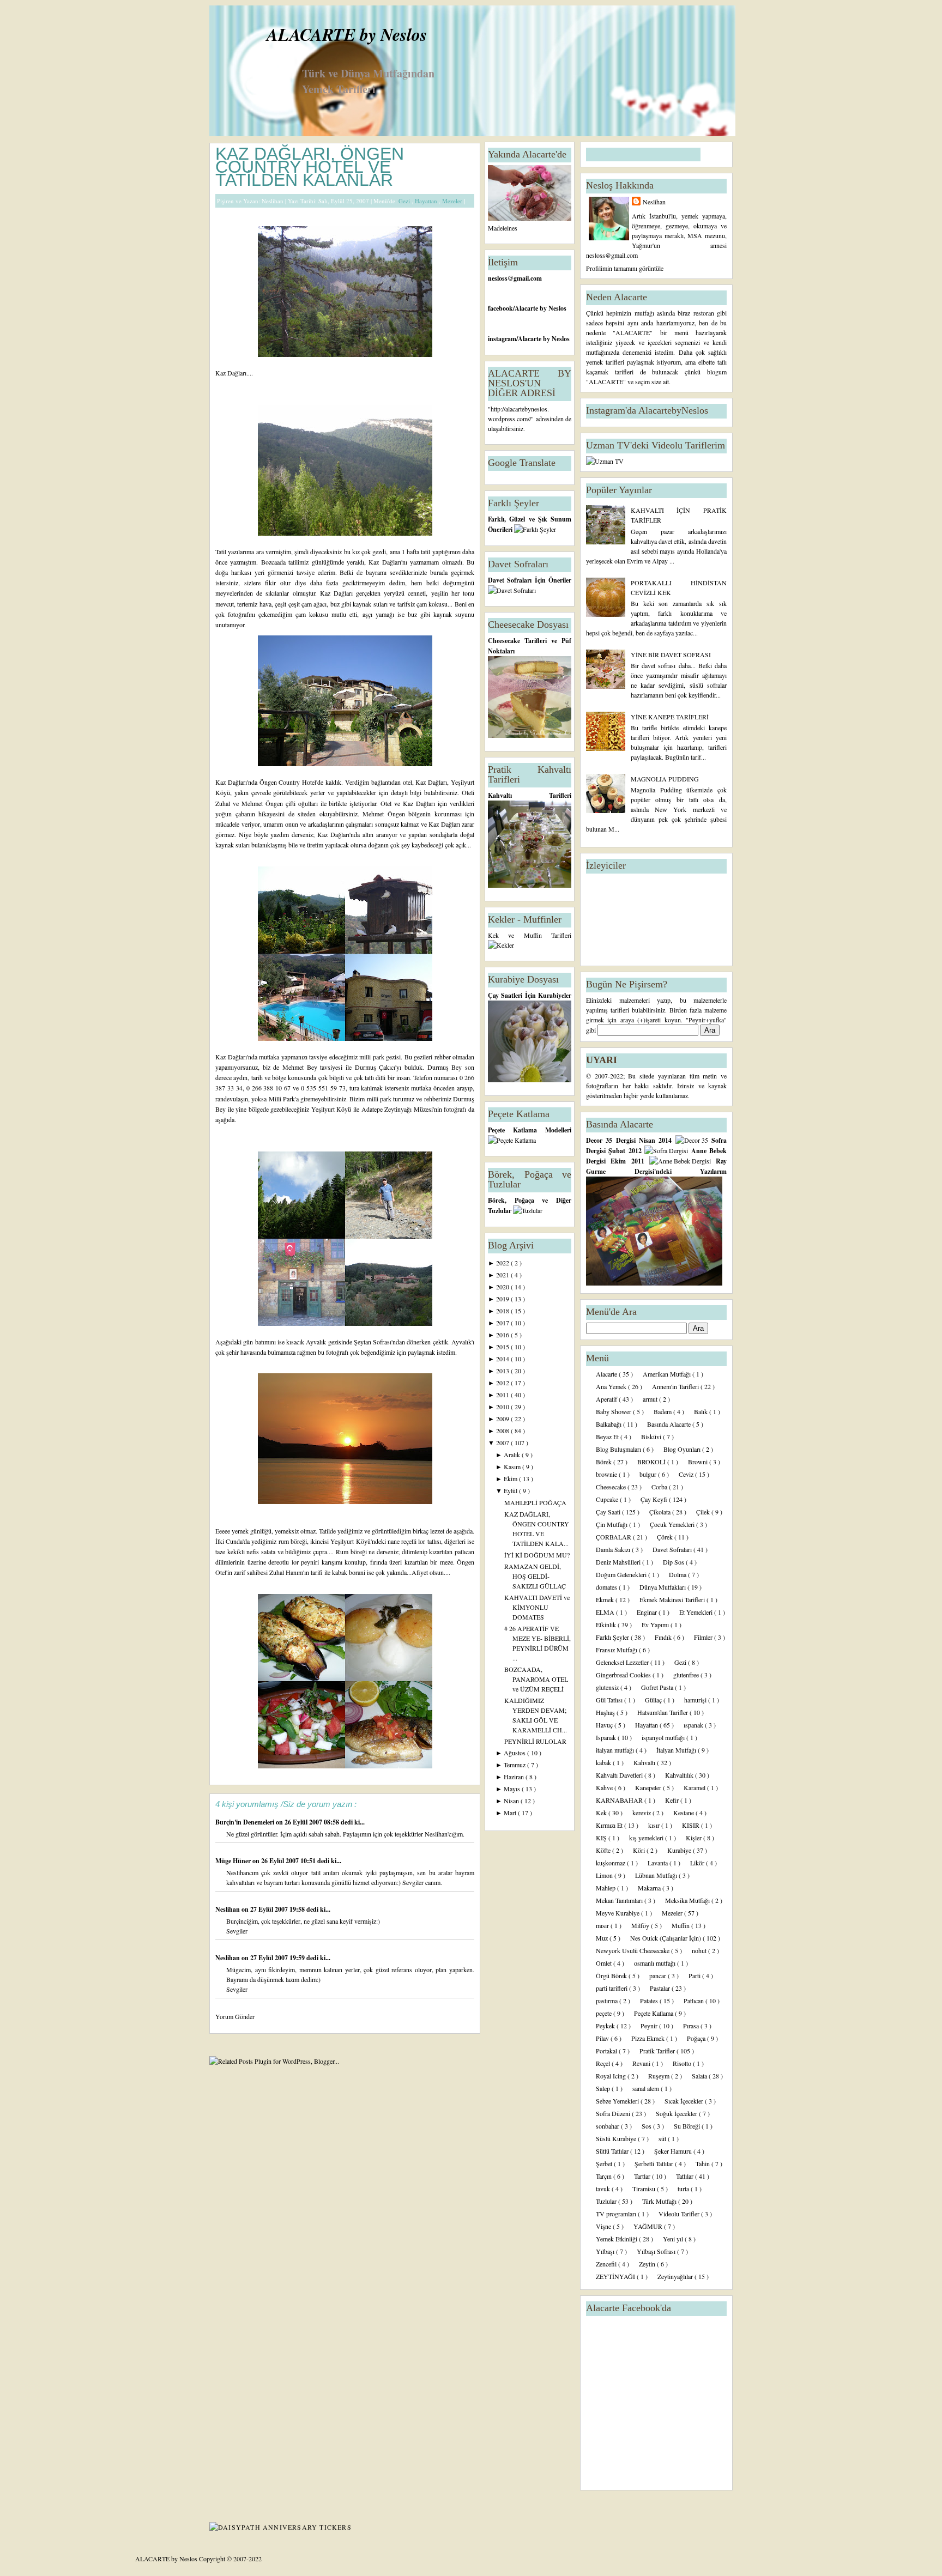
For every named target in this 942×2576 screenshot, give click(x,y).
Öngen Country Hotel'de (292, 782)
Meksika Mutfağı (688, 1900)
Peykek (606, 2026)
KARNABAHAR (620, 1800)
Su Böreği (688, 2126)
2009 (503, 1419)
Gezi (405, 201)
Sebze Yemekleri (618, 2101)
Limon (605, 1875)
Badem (663, 1411)
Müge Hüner (234, 1861)
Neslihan (228, 1909)
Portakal (607, 2051)
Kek (602, 1813)
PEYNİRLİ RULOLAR (535, 1741)
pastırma (608, 2001)
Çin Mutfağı (612, 1524)
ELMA (606, 1612)
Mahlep (606, 1888)
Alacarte (607, 1374)
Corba (660, 1487)
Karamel (695, 1787)
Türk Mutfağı (660, 2201)
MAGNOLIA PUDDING (665, 779)
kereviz (642, 1813)
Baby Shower (614, 1411)
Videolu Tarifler (680, 2214)
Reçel (604, 2063)
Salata (700, 2076)
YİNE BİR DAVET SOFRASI (671, 654)
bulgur (649, 1474)
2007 (503, 1442)
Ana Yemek (612, 1386)
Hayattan (427, 201)
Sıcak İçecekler (685, 2101)
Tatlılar (686, 2176)
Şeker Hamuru (674, 2151)
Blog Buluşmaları (619, 1449)
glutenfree (687, 1675)
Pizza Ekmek (649, 2038)
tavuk (604, 2189)
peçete (605, 2013)
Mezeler (453, 201)
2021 (503, 1275)
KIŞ (602, 1838)
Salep (604, 2088)
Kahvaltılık (680, 1775)
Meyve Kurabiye (618, 1913)
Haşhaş (606, 1712)
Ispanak (607, 1737)
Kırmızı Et (610, 1825)
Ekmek (606, 1599)
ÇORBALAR (614, 1537)
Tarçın (605, 2176)
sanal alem (647, 2088)
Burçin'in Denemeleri (246, 1822)
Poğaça (697, 2038)
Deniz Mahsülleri (619, 1562)
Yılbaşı (606, 2251)
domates (607, 1587)
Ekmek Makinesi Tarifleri (673, 1599)
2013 (503, 1371)
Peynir (650, 2026)
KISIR (692, 1825)
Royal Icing (612, 2076)
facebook (500, 308)
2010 (503, 1407)
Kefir (673, 1800)
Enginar (648, 1612)
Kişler (695, 1838)
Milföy (641, 1925)
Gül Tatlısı (610, 1700)
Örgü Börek (612, 1975)
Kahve (605, 1787)
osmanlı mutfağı (656, 1963)
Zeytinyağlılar (676, 2276)
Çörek (666, 1537)
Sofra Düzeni (614, 2113)
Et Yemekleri (697, 1612)
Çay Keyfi (655, 1499)
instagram (502, 339)
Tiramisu (645, 2189)
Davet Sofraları (673, 1549)
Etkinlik (607, 1625)
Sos (647, 2126)
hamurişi (696, 1700)
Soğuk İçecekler (677, 2113)
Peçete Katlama (654, 2013)
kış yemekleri (647, 1838)
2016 (503, 1335)
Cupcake (608, 1499)
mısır (603, 1925)
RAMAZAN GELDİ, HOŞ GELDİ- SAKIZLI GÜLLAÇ (535, 1576)
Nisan (512, 1801)
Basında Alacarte (670, 1424)
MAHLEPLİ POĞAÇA (535, 1502)
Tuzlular (607, 2201)
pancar (659, 1975)
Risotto (683, 2063)
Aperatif (607, 1399)
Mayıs (513, 1789)
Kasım (513, 1466)
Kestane (684, 1813)
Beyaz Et (608, 1437)
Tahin (704, 2163)
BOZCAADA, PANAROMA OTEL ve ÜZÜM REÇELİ (536, 1679)
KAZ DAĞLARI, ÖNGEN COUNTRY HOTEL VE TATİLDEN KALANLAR (310, 167)
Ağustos (515, 1753)
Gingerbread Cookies (624, 1675)
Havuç (605, 1725)
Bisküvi (652, 1437)
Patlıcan (695, 2001)
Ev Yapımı (656, 1625)
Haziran (515, 1777)
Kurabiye (680, 1850)
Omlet (605, 1963)
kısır (655, 1825)
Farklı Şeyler (613, 1637)
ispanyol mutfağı (664, 1737)
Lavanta (659, 1863)
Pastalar (661, 1988)
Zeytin (648, 2264)
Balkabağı (609, 1424)
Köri (640, 1850)
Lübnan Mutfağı (657, 1875)
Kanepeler (649, 1787)
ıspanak (694, 1725)
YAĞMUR (649, 2226)
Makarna (650, 1888)
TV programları (617, 2214)
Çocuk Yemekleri (673, 1524)
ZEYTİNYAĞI (616, 2276)
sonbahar (608, 2126)
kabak (604, 1762)
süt (663, 2138)
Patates (650, 2001)
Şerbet (605, 2163)
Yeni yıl (674, 2239)
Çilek (704, 1512)
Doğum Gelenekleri (622, 1574)
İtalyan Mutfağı (677, 1750)
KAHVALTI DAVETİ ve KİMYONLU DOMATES (537, 1607)
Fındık (664, 1637)
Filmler (704, 1637)
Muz (603, 1938)
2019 (503, 1299)
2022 (503, 1263)
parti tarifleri (612, 1988)
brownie (607, 1474)
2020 (503, 1287)
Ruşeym (660, 2076)
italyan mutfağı (616, 1750)
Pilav (603, 2038)
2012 (503, 1383)
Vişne (604, 2226)
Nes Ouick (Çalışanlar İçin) (666, 1938)
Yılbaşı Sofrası (657, 2251)
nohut (700, 1950)
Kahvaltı (645, 1762)
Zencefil (607, 2264)
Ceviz (687, 1474)
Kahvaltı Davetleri (620, 1775)
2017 (503, 1323)
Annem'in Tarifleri (676, 1386)
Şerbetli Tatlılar (655, 2163)
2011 (503, 1395)
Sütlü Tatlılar (613, 2151)
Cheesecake (612, 1487)
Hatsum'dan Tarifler (663, 1712)
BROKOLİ (652, 1462)
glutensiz (608, 1687)
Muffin (681, 1925)
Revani (642, 2063)
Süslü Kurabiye (617, 2138)
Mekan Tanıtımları (620, 1900)
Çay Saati (609, 1512)
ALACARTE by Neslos (347, 34)
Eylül (511, 1490)
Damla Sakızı (614, 1549)
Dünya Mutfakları (663, 1587)
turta (684, 2189)
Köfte (604, 1850)
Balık (702, 1411)
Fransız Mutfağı (617, 1650)
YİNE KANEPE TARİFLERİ (670, 717)
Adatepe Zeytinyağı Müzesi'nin (403, 1109)
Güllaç (654, 1700)
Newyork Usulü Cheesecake (633, 1950)
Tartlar (643, 2176)
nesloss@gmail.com (515, 278)
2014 (503, 1359)
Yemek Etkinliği (617, 2239)
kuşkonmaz (611, 1863)
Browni (699, 1462)
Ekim (511, 1478)
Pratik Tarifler (658, 2051)
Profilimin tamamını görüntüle (625, 268)
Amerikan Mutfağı (668, 1374)
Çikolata (661, 1512)
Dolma (678, 1574)
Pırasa (692, 2026)
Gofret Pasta (658, 1687)
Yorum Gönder (235, 2016)
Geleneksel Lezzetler (623, 1662)
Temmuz (515, 1765)
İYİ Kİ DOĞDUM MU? (537, 1555)
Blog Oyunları (683, 1449)
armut (651, 1399)
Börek (605, 1462)
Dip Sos (674, 1562)
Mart (511, 1813)
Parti (695, 1975)
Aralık (513, 1454)
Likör (698, 1863)
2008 (503, 1431)
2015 (503, 1347)
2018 (503, 1311)
